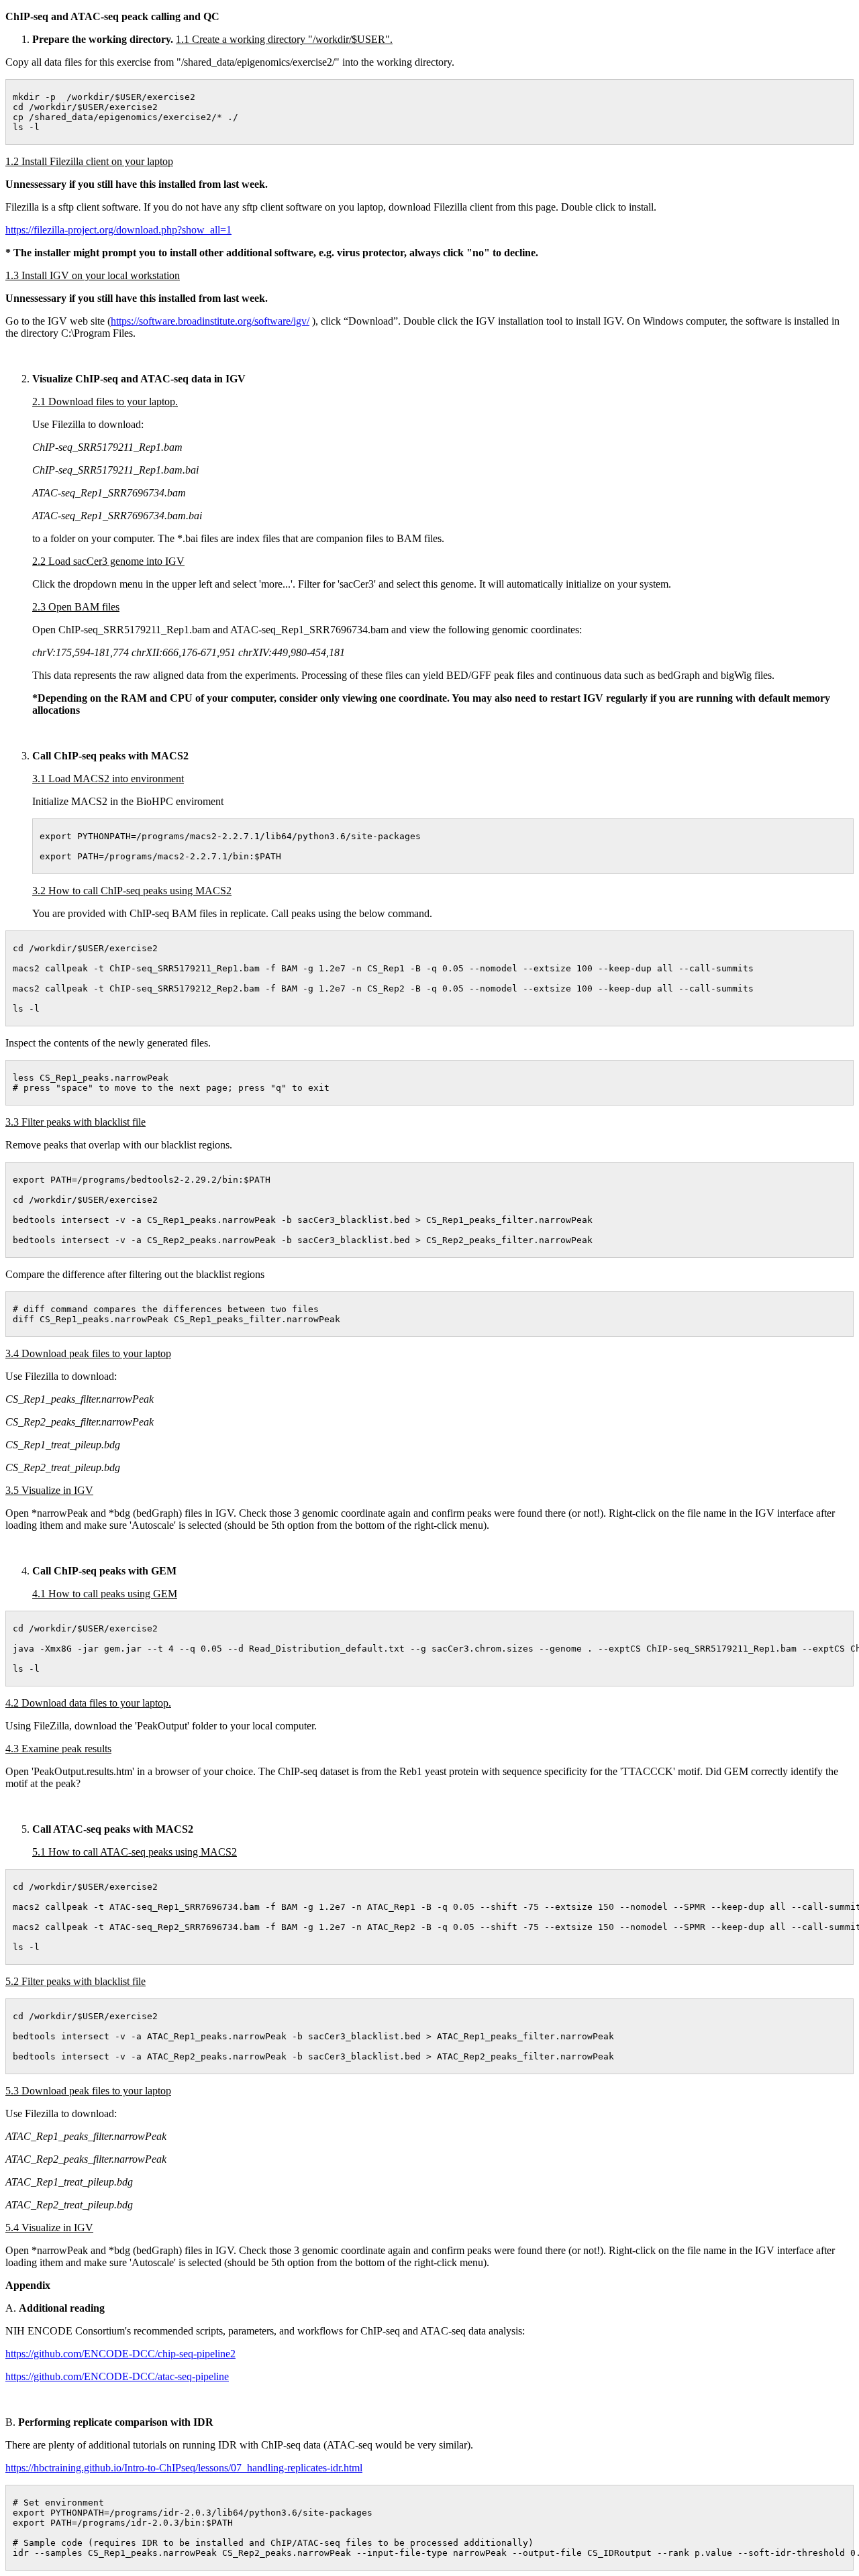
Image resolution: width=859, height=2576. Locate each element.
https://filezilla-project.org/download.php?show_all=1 (118, 230)
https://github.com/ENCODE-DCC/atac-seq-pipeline (117, 2376)
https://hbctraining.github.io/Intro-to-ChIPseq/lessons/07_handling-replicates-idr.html (184, 2468)
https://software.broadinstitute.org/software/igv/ (210, 321)
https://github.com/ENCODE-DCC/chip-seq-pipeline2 (120, 2354)
